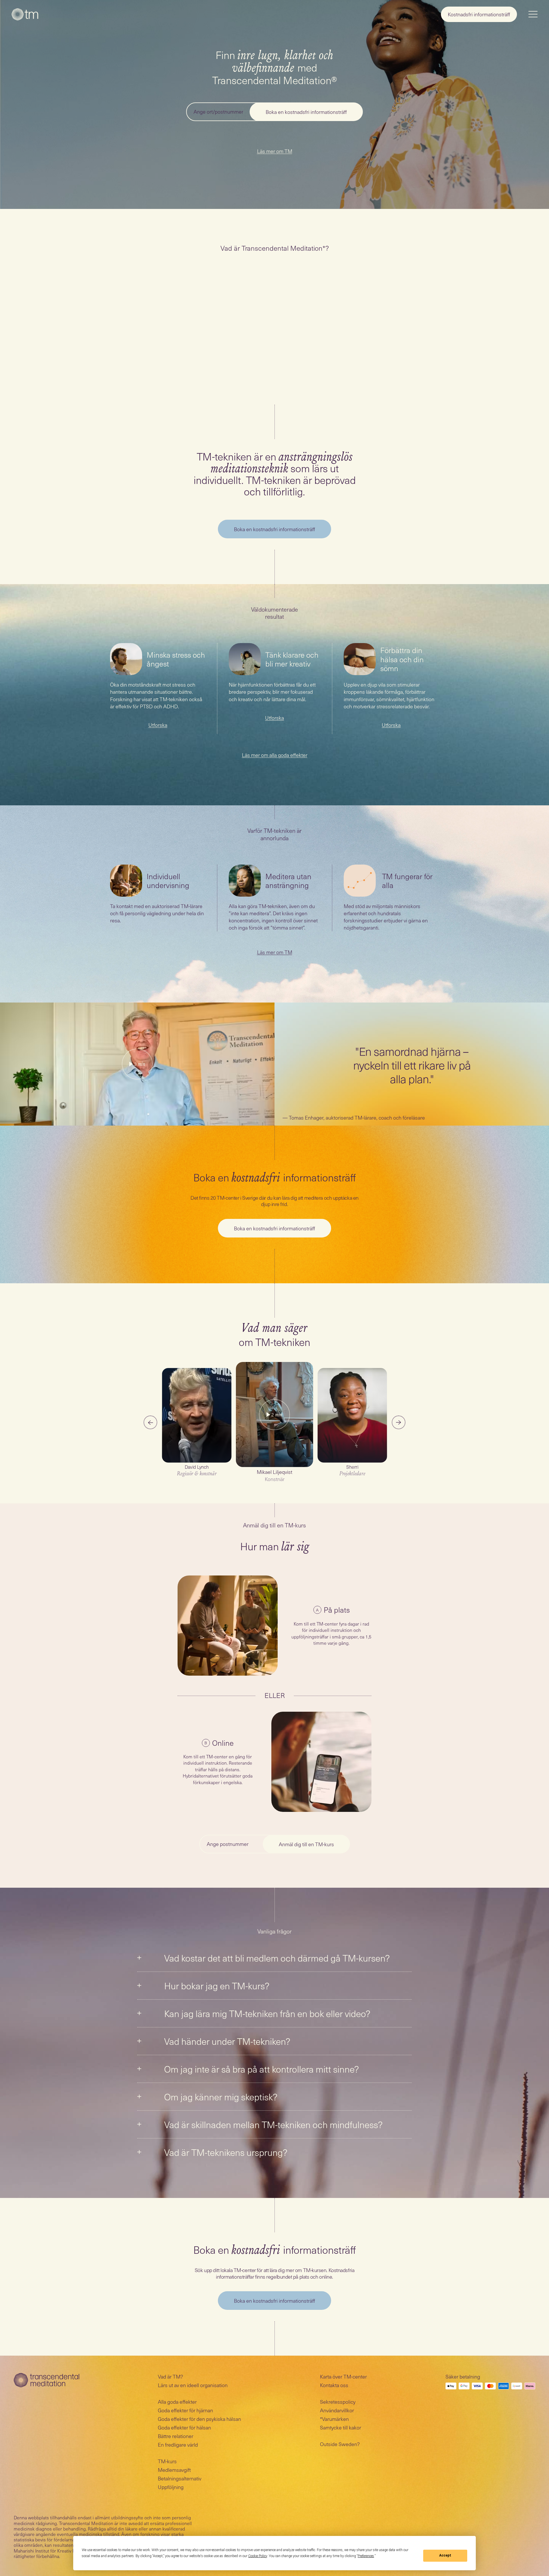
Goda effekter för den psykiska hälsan (199, 2419)
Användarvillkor (337, 2410)
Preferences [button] (366, 2556)
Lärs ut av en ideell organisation (193, 2385)
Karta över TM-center (343, 2376)
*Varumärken (334, 2419)
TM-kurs (167, 2461)
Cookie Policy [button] (258, 2556)
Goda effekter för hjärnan (185, 2410)
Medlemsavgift (174, 2470)
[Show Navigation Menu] (533, 14)
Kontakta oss (334, 2385)
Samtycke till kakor (341, 2427)
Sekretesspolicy (338, 2402)
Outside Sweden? (340, 2444)
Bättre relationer (176, 2436)
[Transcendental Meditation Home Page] (25, 14)
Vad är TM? (170, 2376)
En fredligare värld (178, 2444)
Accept (445, 2555)
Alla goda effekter (177, 2402)
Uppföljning (171, 2487)
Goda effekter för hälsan (184, 2427)
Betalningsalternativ (180, 2478)
